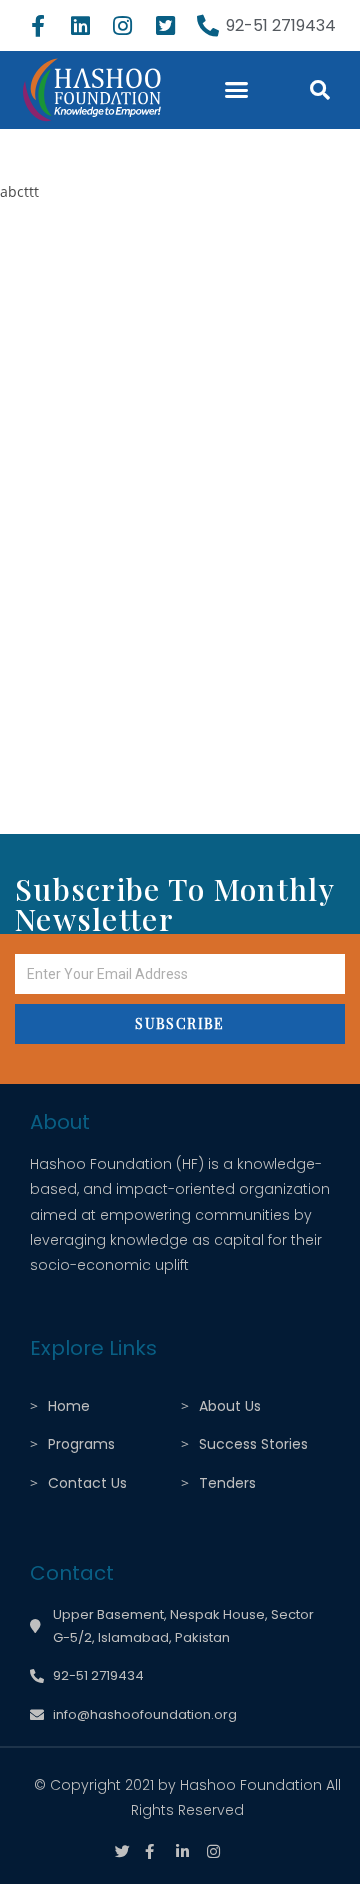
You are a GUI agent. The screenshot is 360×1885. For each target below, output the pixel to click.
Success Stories (253, 1444)
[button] (236, 90)
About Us (230, 1406)
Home (69, 1406)
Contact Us (87, 1483)
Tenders (227, 1483)
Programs (81, 1444)
